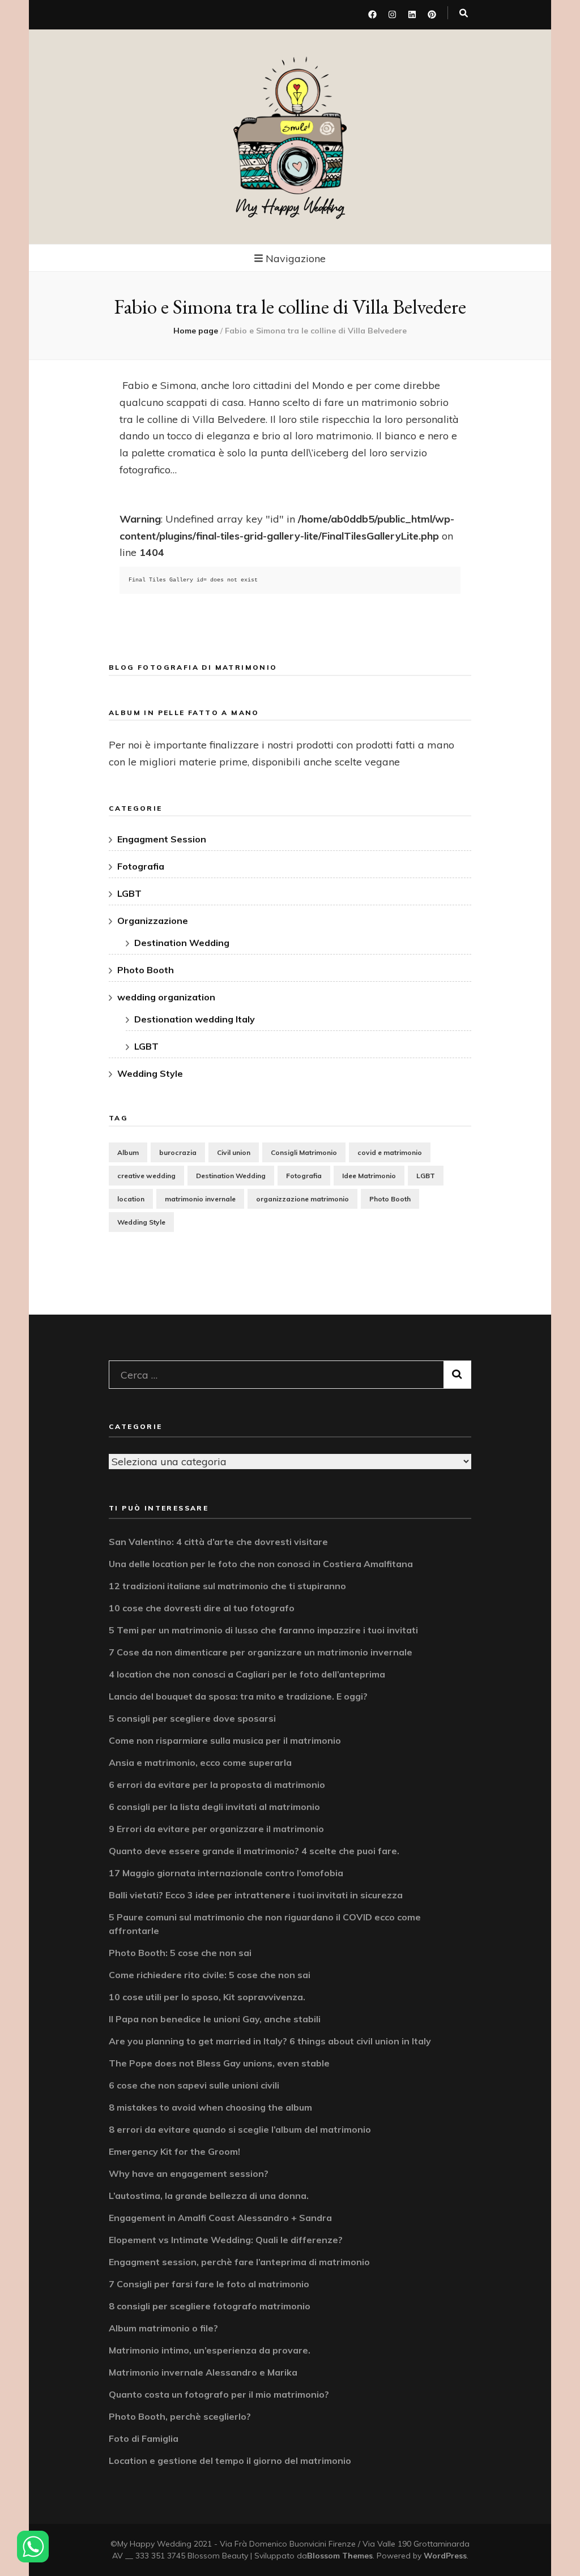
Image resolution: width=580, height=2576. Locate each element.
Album (128, 1152)
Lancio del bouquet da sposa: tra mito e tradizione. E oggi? (238, 1696)
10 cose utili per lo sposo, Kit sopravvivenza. (207, 1997)
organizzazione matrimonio (302, 1199)
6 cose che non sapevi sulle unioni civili (194, 2085)
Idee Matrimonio (369, 1176)
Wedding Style (150, 1073)
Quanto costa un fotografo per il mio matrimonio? (219, 2394)
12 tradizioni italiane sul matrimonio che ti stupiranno (227, 1586)
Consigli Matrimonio (304, 1152)
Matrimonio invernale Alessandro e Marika (203, 2372)
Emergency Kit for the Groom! (174, 2151)
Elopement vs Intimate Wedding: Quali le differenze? (226, 2240)
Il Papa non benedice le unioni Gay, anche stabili (215, 2019)
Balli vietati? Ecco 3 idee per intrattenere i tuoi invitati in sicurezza (256, 1895)
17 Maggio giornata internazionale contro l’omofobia (226, 1873)
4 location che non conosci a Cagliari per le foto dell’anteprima (247, 1674)
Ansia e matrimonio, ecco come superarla (200, 1762)
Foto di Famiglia (144, 2438)
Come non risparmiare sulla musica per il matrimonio (225, 1740)
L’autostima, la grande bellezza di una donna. (209, 2196)
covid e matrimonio (390, 1152)
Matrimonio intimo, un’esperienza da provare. (210, 2350)
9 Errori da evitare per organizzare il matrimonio (216, 1829)
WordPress (445, 2556)
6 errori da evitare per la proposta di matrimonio (217, 1785)
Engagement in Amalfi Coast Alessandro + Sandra (220, 2218)
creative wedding (146, 1176)
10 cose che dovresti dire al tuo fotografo (202, 1608)
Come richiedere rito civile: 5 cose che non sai (210, 1975)
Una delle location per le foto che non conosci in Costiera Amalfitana (261, 1564)
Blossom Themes (340, 2556)
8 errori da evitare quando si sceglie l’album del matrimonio (240, 2129)
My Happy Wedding (290, 207)
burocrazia (178, 1152)
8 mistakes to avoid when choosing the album (210, 2107)
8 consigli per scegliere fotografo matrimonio (210, 2306)
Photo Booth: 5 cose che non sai (180, 1953)
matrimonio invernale (200, 1199)
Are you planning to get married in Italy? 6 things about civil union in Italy (270, 2041)
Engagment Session (162, 839)
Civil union (234, 1152)
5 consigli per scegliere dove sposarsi (192, 1718)
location (131, 1199)
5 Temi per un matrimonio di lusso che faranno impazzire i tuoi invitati (263, 1630)
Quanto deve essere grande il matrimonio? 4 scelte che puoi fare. (254, 1851)
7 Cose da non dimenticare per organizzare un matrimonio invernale (261, 1652)
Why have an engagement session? (189, 2173)
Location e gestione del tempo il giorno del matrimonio (230, 2461)
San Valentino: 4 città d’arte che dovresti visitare (218, 1542)
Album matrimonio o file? (163, 2328)
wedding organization (166, 997)
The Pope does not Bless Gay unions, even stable (219, 2063)
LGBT (129, 893)
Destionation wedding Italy (195, 1019)
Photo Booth (146, 970)
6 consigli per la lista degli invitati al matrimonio (214, 1807)
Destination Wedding (182, 943)
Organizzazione (153, 921)
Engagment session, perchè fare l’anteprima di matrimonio (239, 2262)
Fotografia (141, 866)
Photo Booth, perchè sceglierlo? (180, 2416)
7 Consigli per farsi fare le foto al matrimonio (209, 2284)
